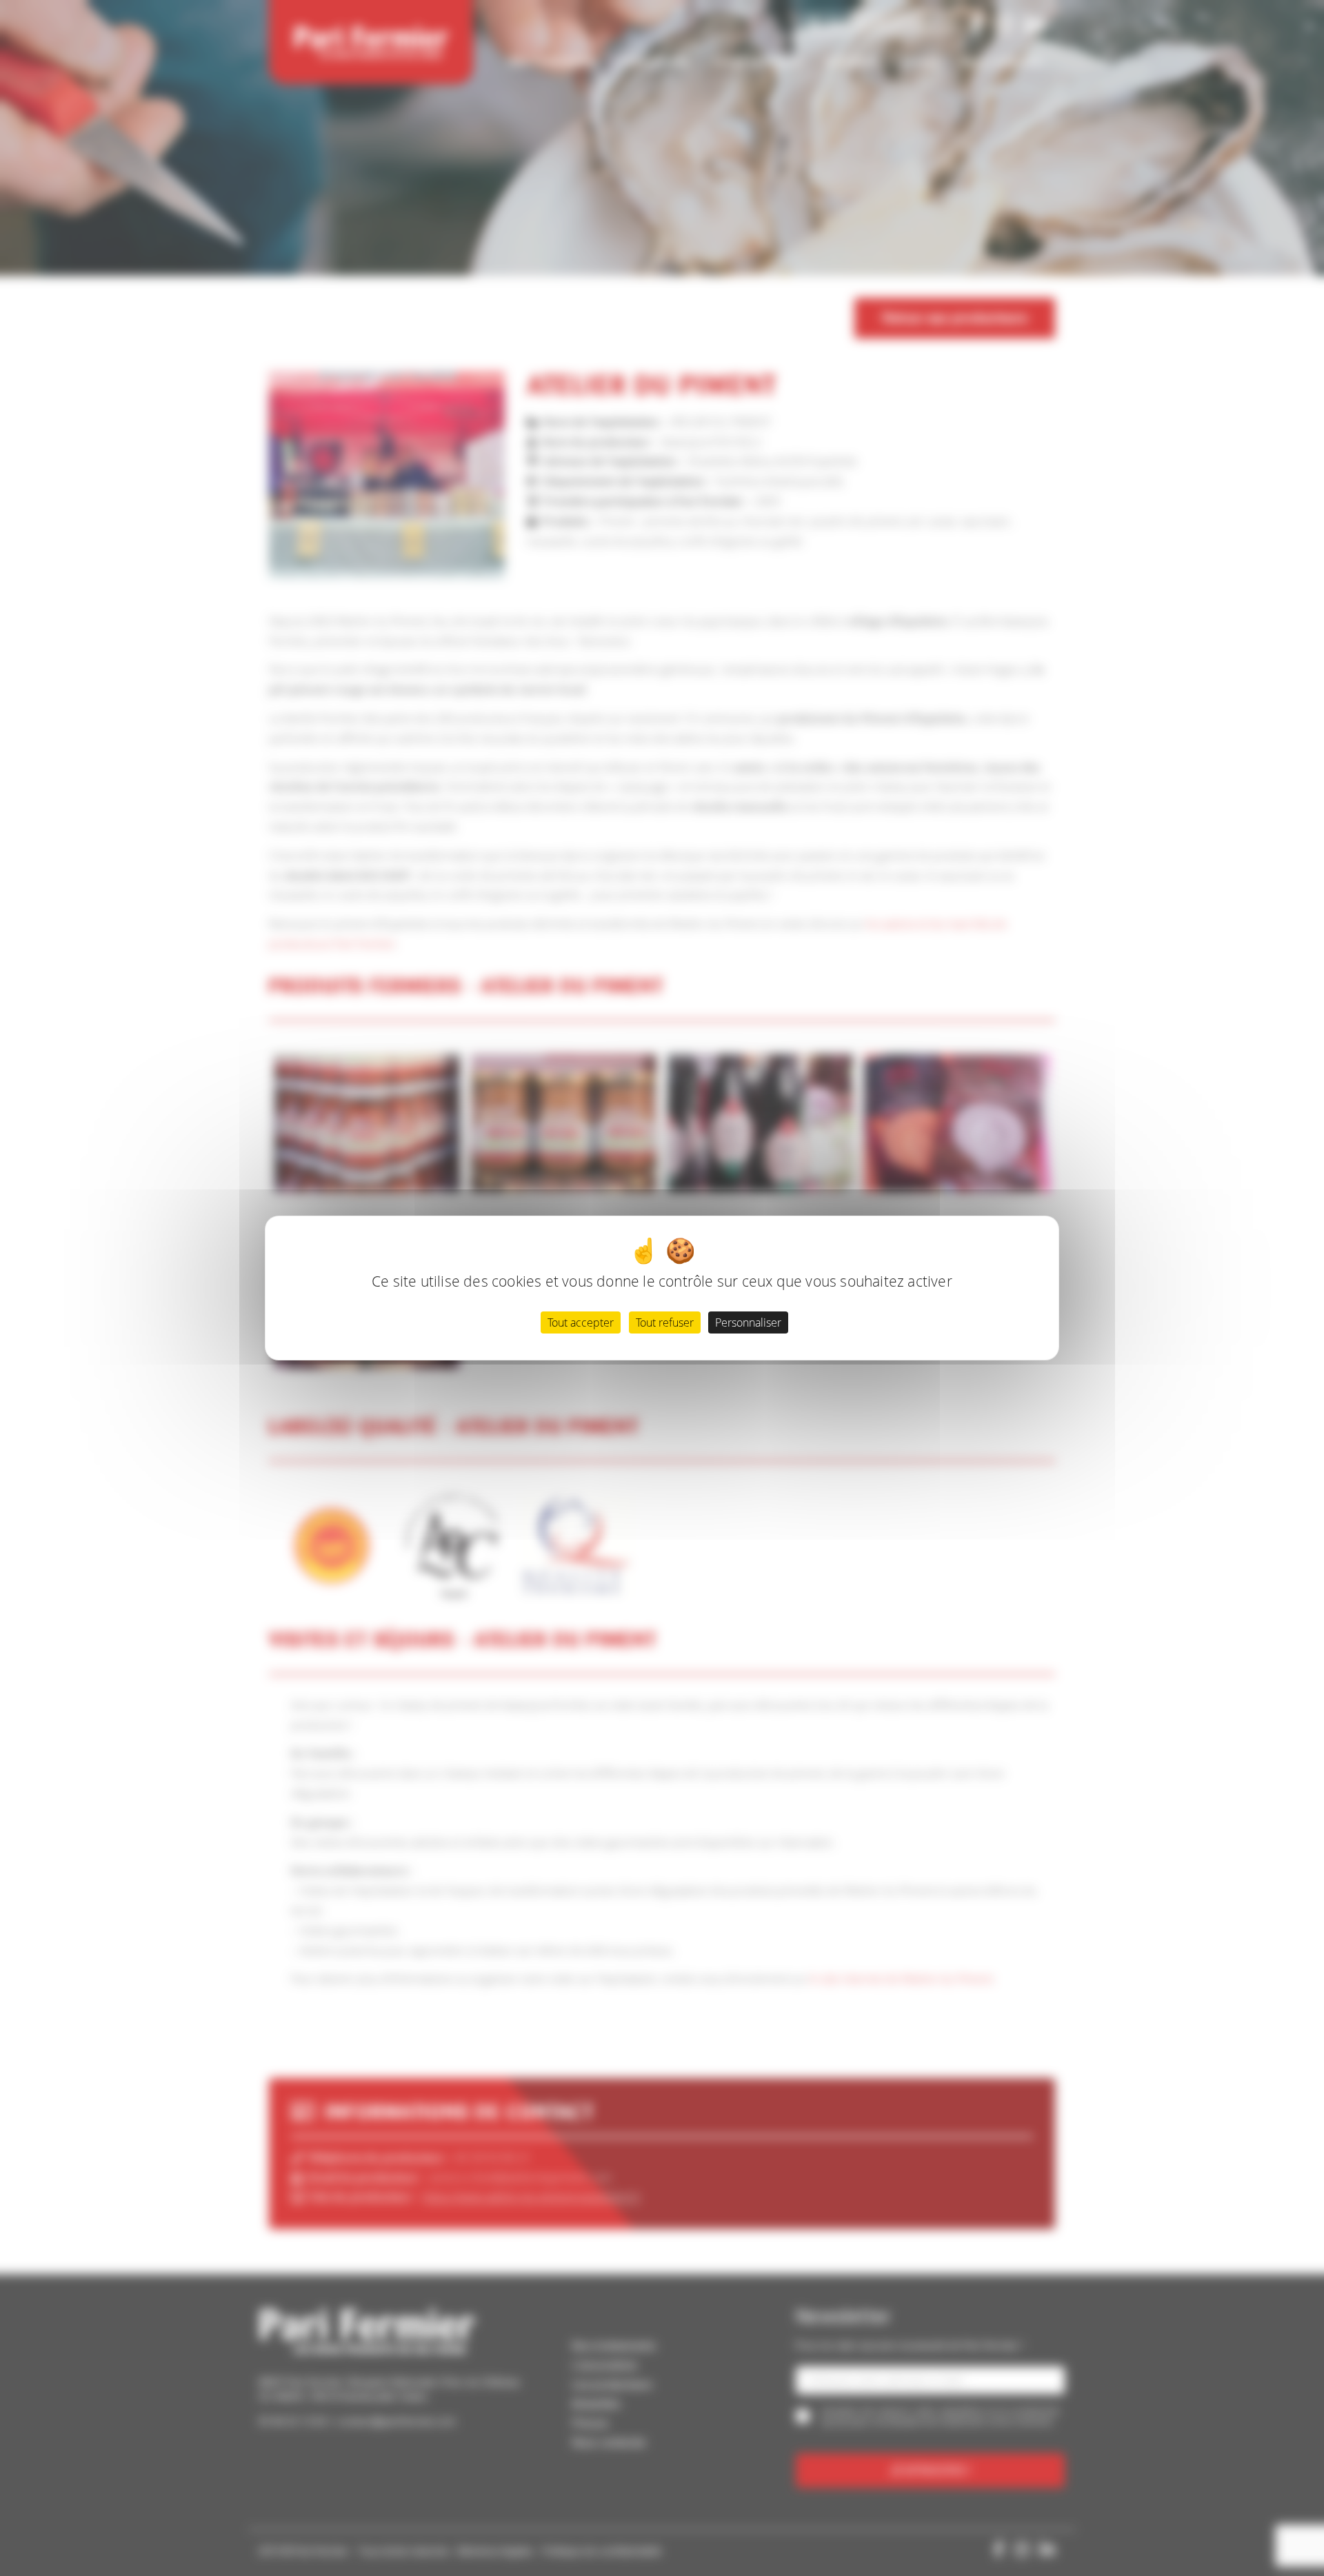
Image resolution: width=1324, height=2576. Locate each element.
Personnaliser (748, 1322)
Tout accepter (581, 1322)
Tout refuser (665, 1322)
